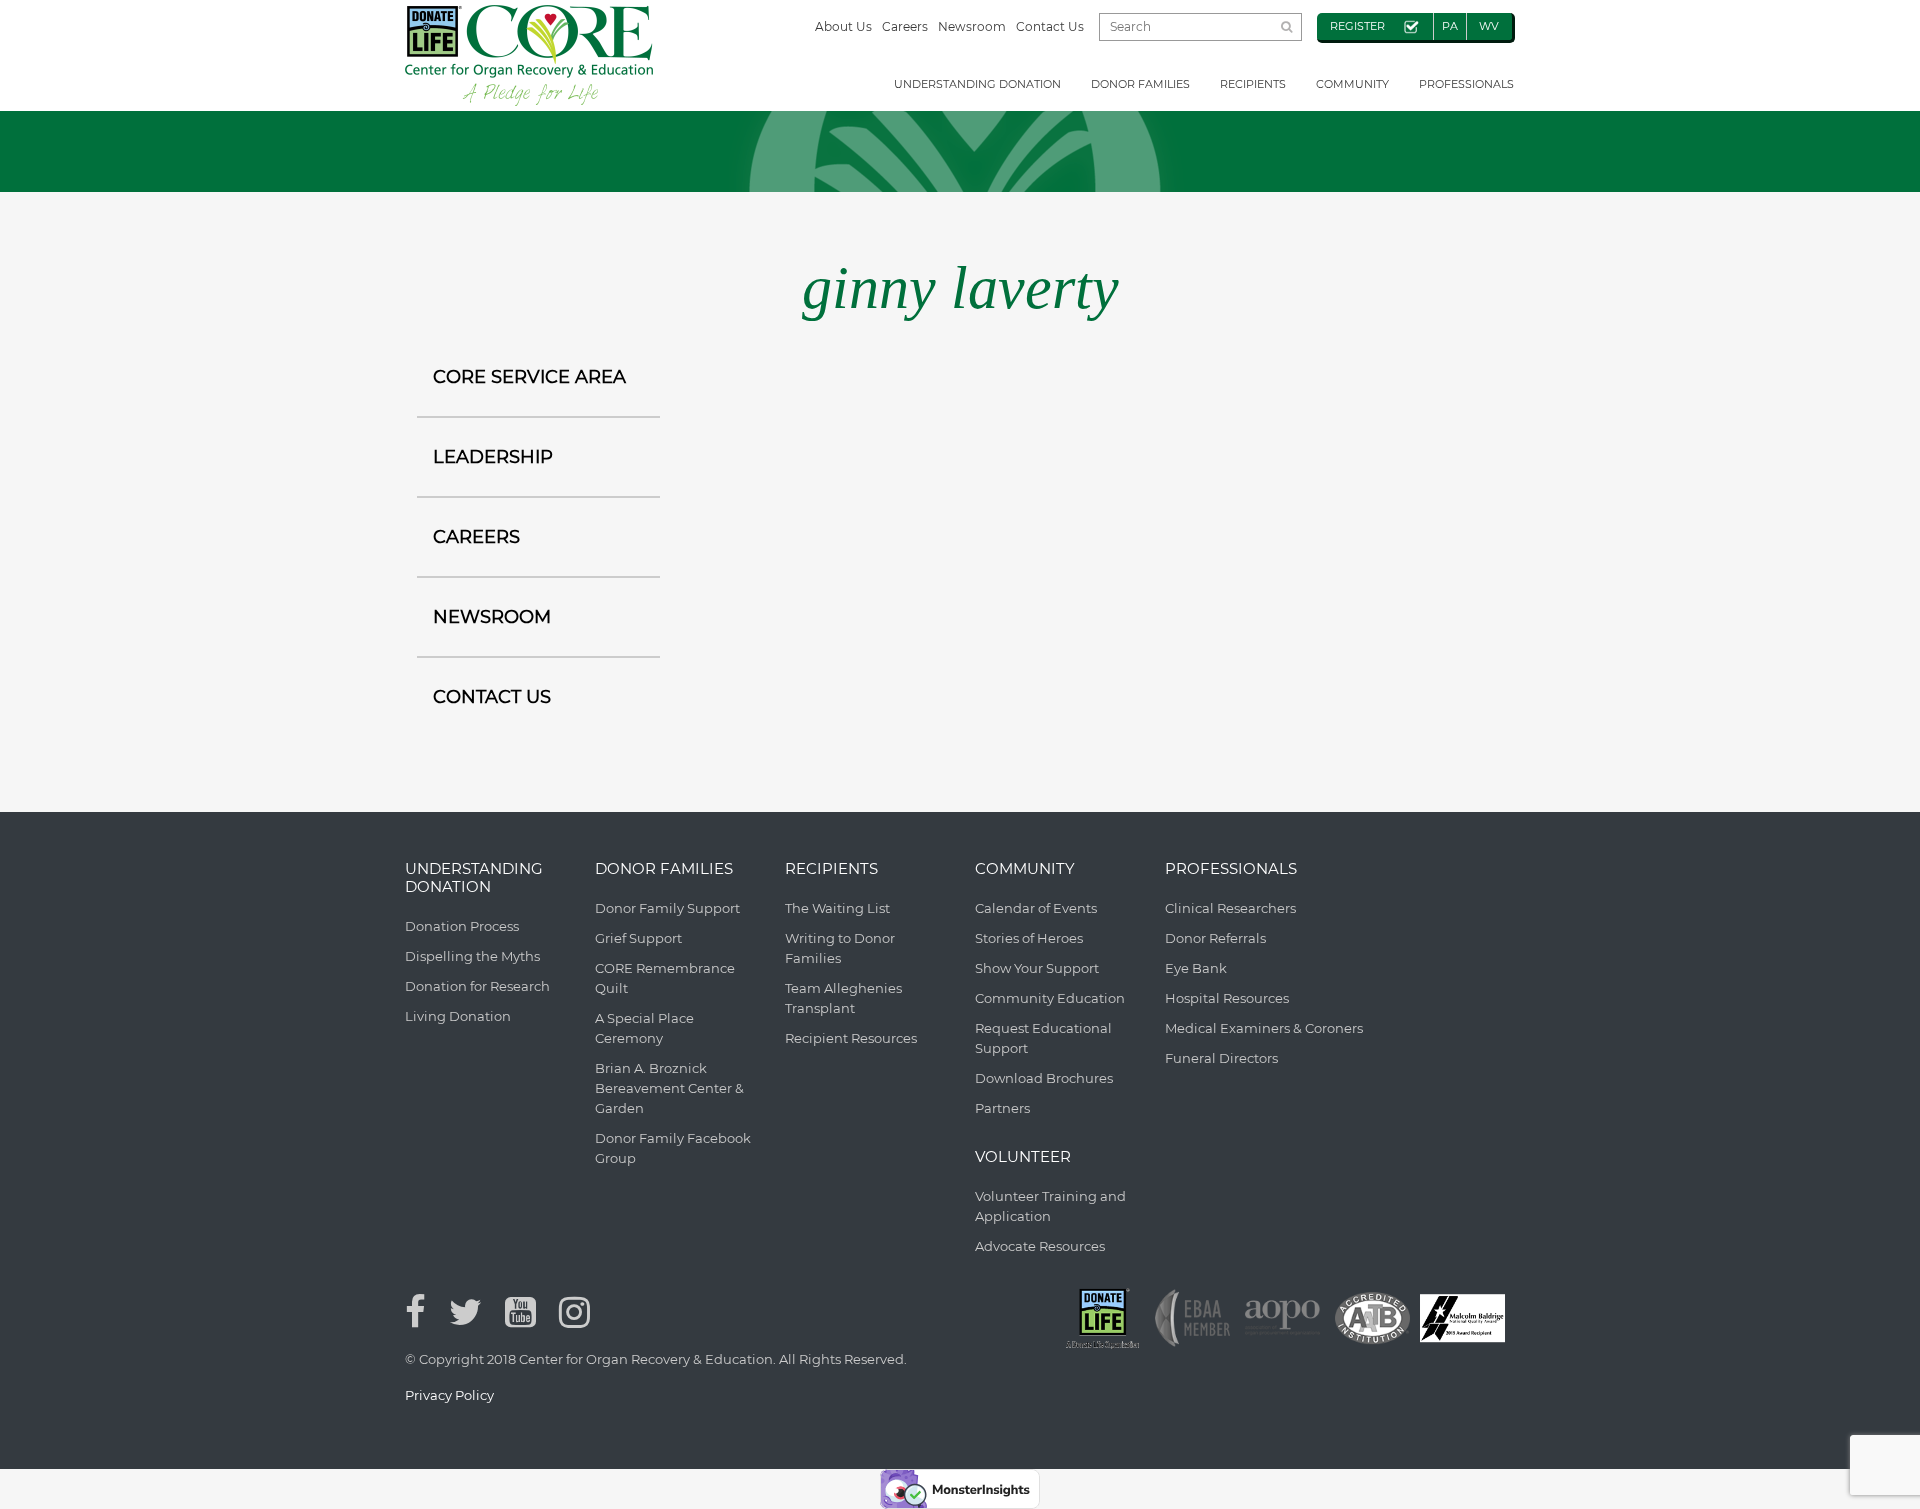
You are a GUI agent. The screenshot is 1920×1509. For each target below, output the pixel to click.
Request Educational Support (1043, 1038)
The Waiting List (837, 908)
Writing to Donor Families (840, 948)
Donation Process (462, 926)
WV (1489, 26)
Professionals (1466, 84)
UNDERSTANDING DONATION (977, 84)
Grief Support (638, 938)
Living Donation (458, 1016)
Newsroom (972, 26)
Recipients (1253, 84)
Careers (905, 26)
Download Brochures (1044, 1078)
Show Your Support (1037, 968)
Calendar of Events (1036, 908)
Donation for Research (477, 986)
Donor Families (1140, 84)
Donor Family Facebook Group (673, 1148)
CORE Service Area (529, 377)
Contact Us (1050, 26)
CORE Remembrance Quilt (665, 978)
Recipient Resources (851, 1038)
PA (1450, 26)
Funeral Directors (1221, 1058)
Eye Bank (1196, 968)
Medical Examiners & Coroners (1264, 1028)
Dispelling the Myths (472, 956)
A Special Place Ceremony (644, 1028)
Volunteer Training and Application (1050, 1206)
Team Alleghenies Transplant (843, 998)
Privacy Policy (449, 1395)
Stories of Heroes (1029, 938)
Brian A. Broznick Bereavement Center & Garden (669, 1088)
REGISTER (1357, 26)
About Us (843, 26)
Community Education (1050, 998)
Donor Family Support (667, 908)
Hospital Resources (1227, 998)
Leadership (493, 457)
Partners (1002, 1108)
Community (1352, 84)
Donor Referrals (1215, 938)
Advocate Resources (1040, 1246)
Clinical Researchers (1230, 908)
